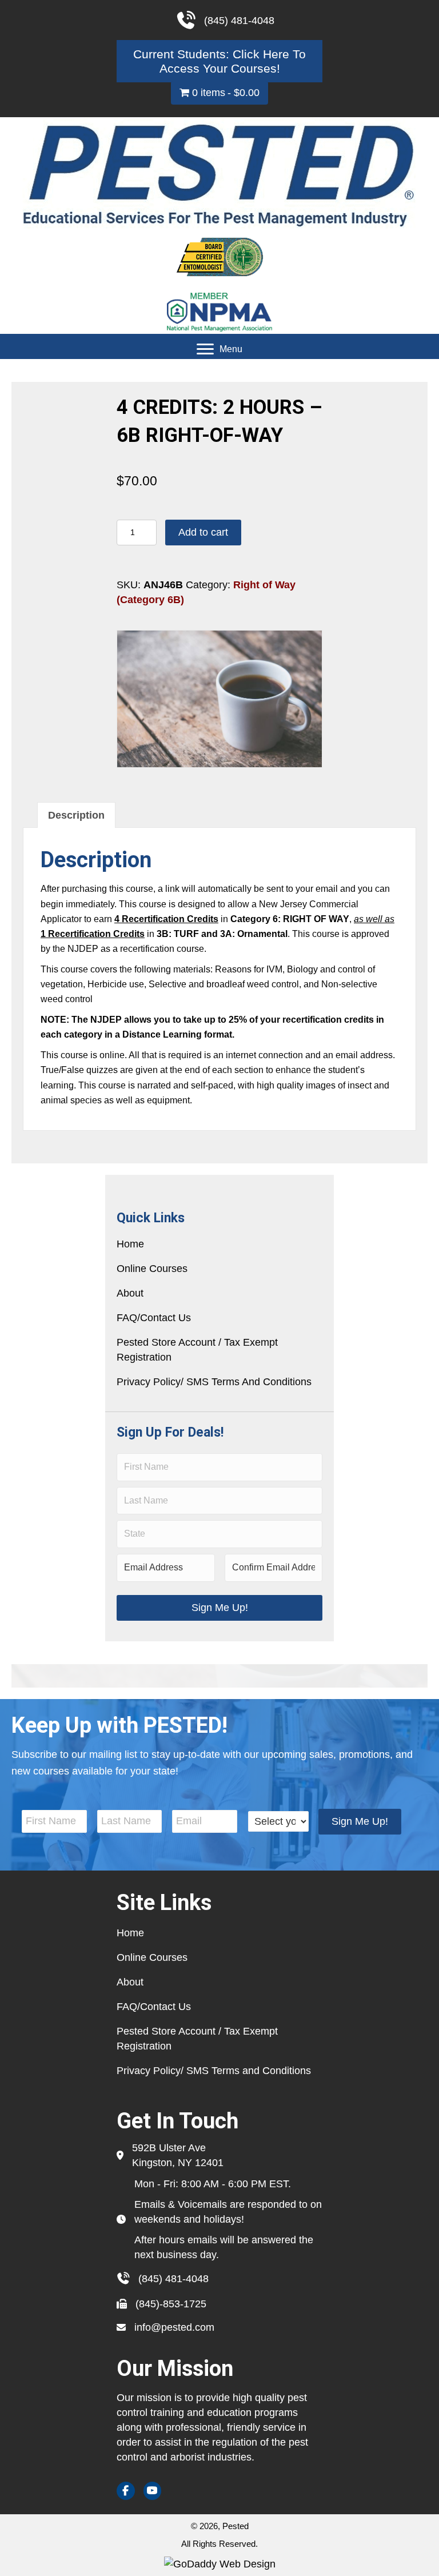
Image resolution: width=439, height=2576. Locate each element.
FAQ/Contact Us (154, 1318)
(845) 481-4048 (173, 2279)
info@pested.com (174, 2327)
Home (130, 1244)
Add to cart (203, 532)
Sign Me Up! (220, 1608)
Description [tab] (76, 815)
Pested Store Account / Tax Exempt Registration (197, 1350)
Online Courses (152, 1269)
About (130, 1293)
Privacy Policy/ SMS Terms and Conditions (214, 1382)
